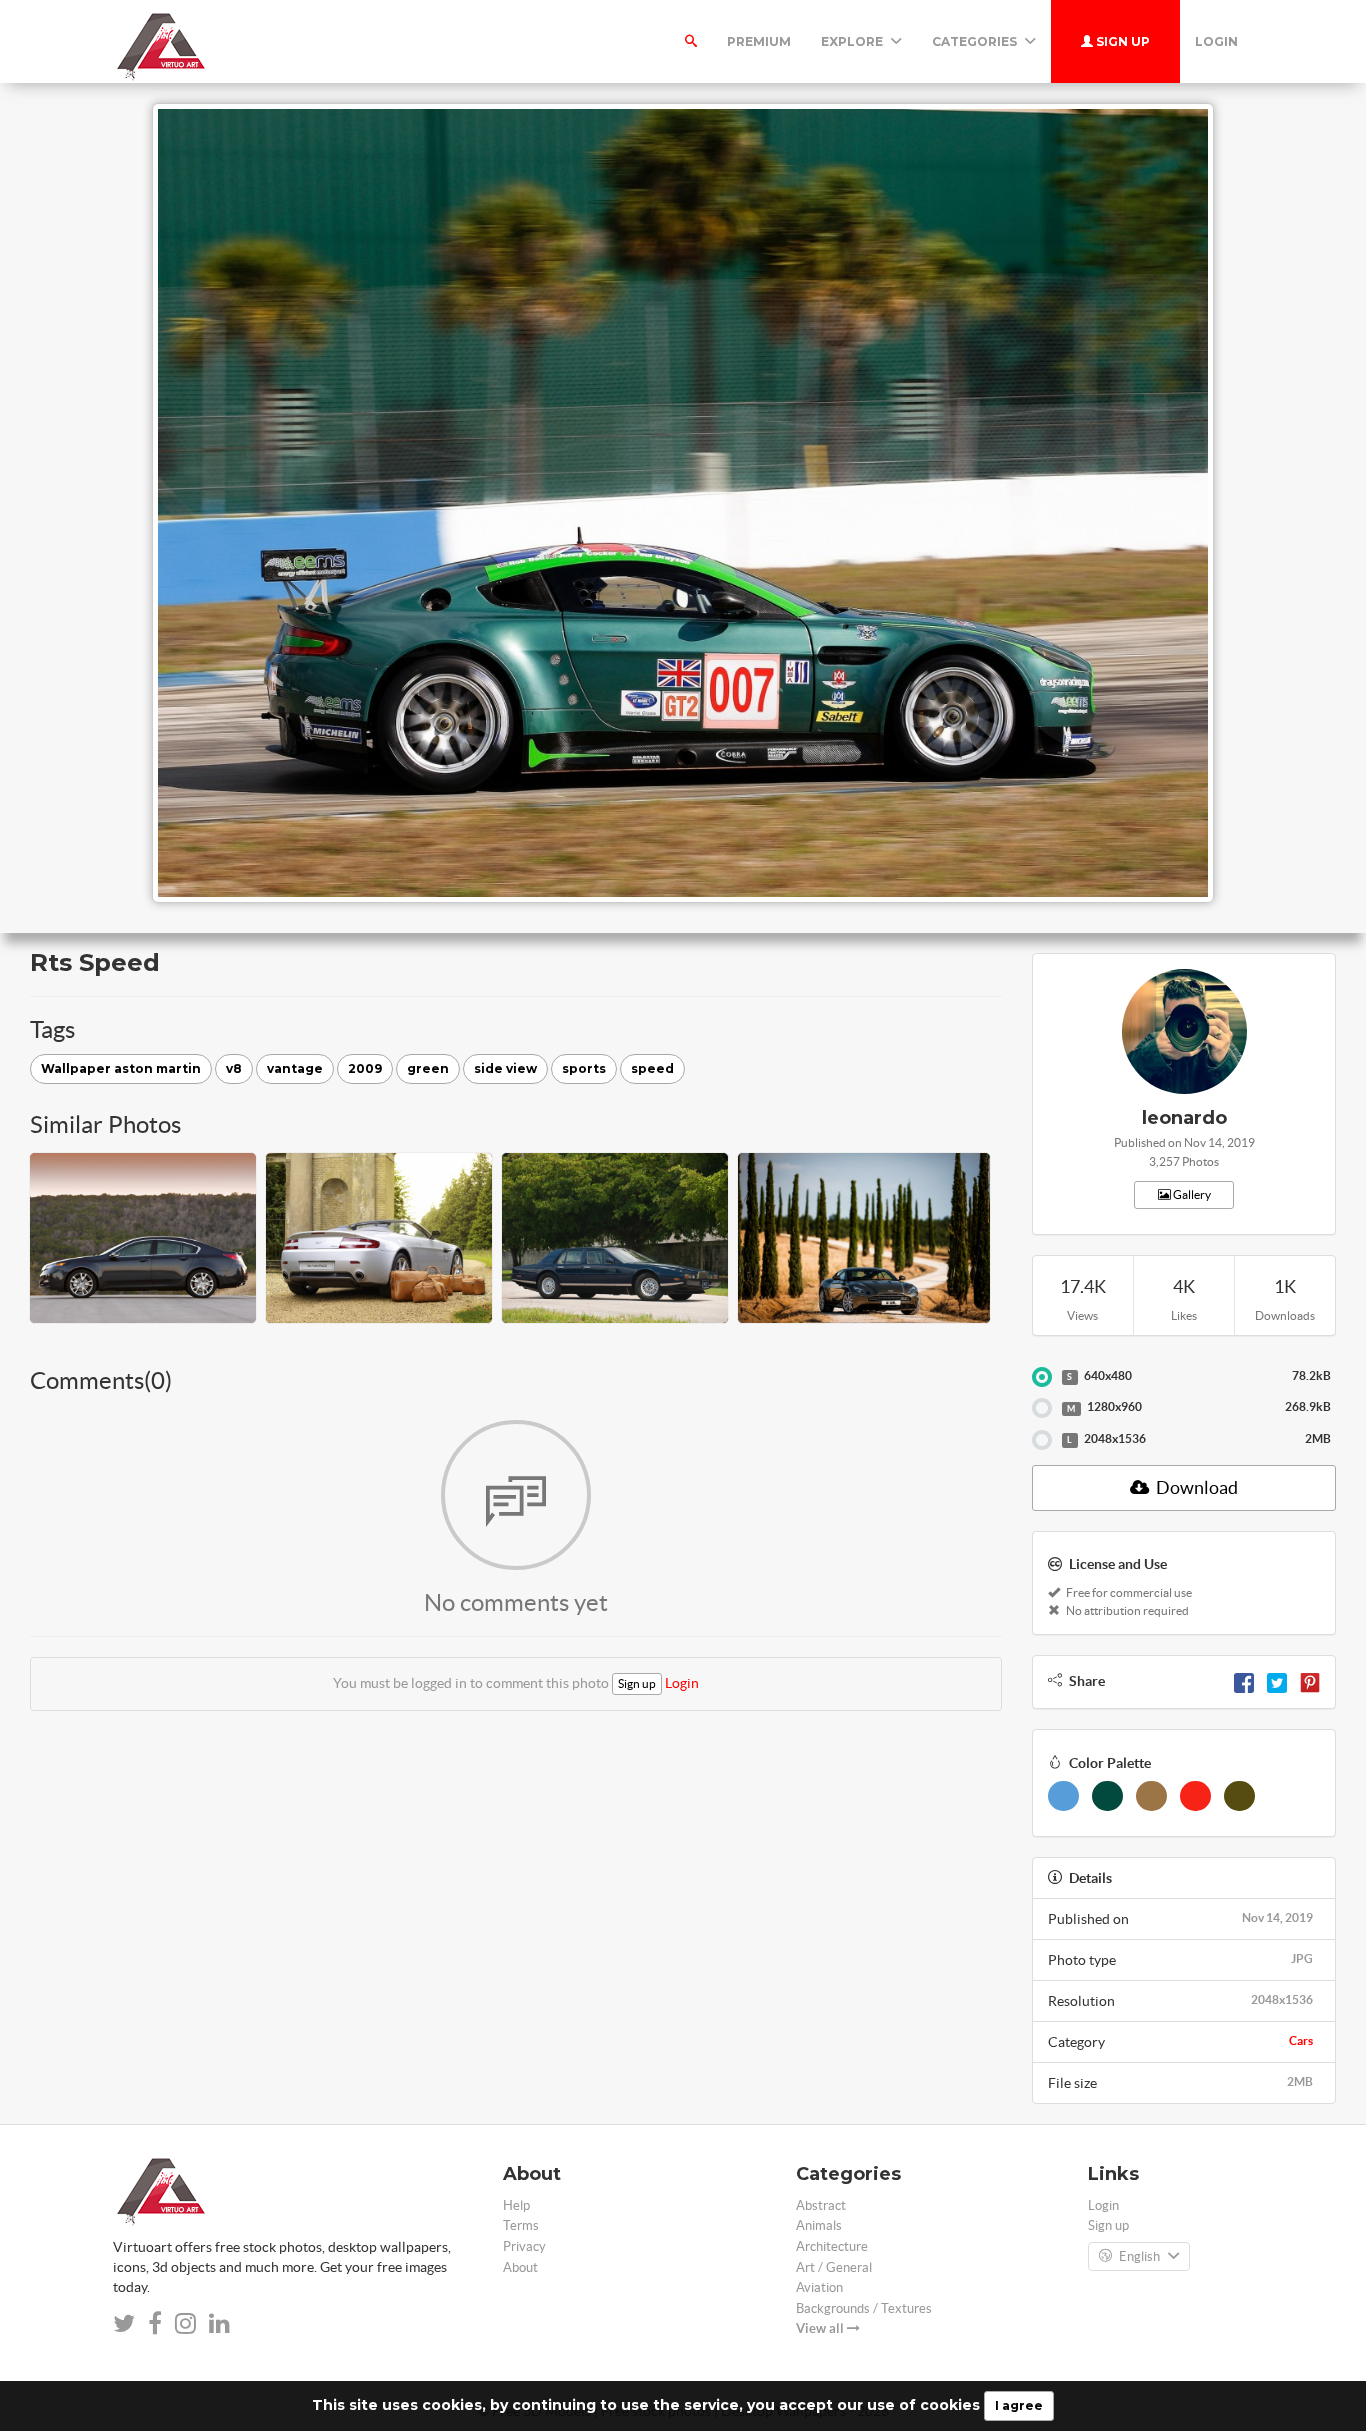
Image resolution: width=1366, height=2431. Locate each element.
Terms (521, 2225)
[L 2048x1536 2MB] (1042, 1440)
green (428, 1068)
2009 (365, 1068)
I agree (1019, 2405)
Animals (819, 2225)
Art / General (834, 2267)
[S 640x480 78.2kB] (1042, 1377)
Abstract (821, 2205)
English (1139, 2256)
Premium (759, 41)
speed (652, 1068)
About (520, 2267)
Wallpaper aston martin (121, 1068)
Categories (976, 41)
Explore (853, 41)
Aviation (819, 2287)
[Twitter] (1277, 1681)
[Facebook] (1244, 1681)
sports (584, 1068)
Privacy (524, 2246)
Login (1216, 41)
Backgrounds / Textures (864, 2308)
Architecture (832, 2246)
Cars (1301, 2040)
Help (516, 2205)
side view (505, 1068)
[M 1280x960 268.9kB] (1042, 1408)
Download (1195, 1487)
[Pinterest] (1310, 1681)
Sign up (1121, 41)
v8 (234, 1068)
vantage (295, 1068)
